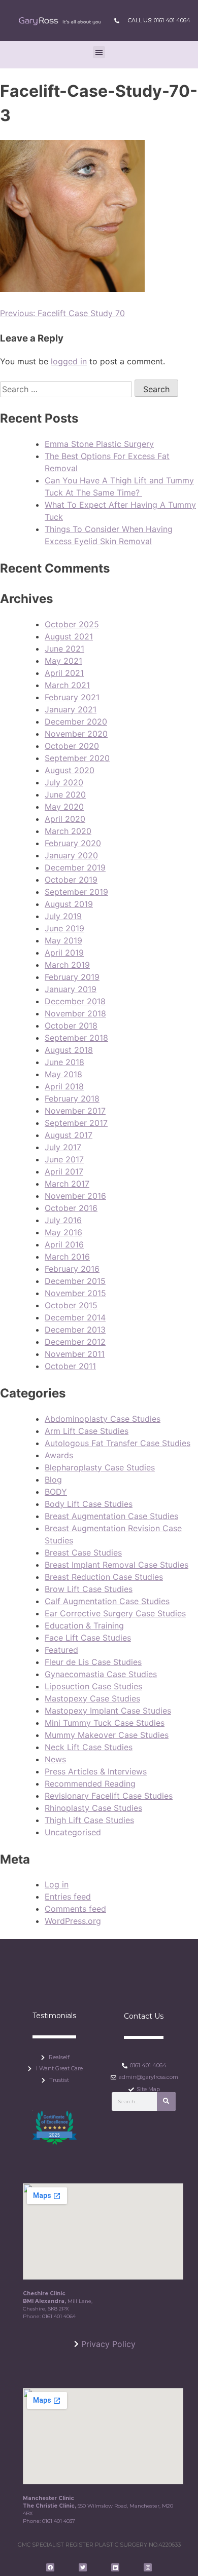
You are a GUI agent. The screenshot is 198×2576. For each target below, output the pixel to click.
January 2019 (71, 989)
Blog (53, 1480)
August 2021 (69, 636)
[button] (99, 52)
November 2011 (75, 1354)
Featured (61, 1650)
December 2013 (75, 1330)
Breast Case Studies (83, 1552)
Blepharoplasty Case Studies (100, 1467)
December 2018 (75, 1001)
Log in (57, 1884)
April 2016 (64, 1244)
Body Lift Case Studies (89, 1504)
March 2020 (68, 831)
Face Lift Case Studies (88, 1638)
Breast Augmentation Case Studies (111, 1516)
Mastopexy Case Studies (92, 1698)
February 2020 (73, 843)
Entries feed (68, 1897)
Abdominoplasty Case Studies (103, 1419)
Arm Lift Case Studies (87, 1431)
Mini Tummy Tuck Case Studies (105, 1723)
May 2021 (63, 661)
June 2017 (64, 1159)
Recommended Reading (90, 1784)
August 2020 (70, 770)
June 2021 (64, 649)
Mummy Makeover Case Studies (107, 1735)
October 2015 (71, 1305)
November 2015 (75, 1293)
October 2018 (71, 1026)
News (55, 1759)
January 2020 (71, 855)
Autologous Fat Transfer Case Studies (118, 1443)
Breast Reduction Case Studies (104, 1577)
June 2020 (65, 794)
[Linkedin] (115, 2567)
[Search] (166, 2101)
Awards (59, 1455)
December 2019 (75, 867)
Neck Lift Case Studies (89, 1747)
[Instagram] (148, 2567)
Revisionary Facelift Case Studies (109, 1796)
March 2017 (67, 1184)
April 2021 (64, 673)
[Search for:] (67, 389)
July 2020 (64, 782)
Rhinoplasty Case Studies (93, 1808)
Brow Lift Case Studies (89, 1589)
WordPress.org (73, 1921)
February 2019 (72, 977)
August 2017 (69, 1135)
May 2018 (63, 1074)
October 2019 (71, 880)
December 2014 (75, 1317)
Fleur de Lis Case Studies (93, 1662)
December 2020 (76, 722)
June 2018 (64, 1062)
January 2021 (71, 709)
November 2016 (75, 1196)
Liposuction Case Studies (93, 1686)
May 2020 (64, 807)
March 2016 (67, 1257)
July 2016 (63, 1220)
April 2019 (64, 953)
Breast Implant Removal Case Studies (117, 1565)
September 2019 (76, 892)
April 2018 (64, 1086)
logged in (69, 361)
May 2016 (63, 1232)
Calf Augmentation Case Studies (107, 1601)
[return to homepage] (60, 21)
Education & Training (84, 1625)
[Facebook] (50, 2567)
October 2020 (72, 746)
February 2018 (72, 1098)
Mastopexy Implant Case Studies (108, 1711)
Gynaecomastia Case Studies (101, 1674)
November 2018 (75, 1013)
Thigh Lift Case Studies (89, 1820)
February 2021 (72, 697)
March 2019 (67, 965)
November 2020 (76, 734)
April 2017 (64, 1171)
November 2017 (75, 1111)
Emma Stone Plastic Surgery (99, 444)
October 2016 (71, 1208)
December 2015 (75, 1281)
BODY (56, 1492)
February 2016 (72, 1269)
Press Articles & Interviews (96, 1771)
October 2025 (72, 624)
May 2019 (63, 940)
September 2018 (76, 1038)
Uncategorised (73, 1832)
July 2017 (63, 1147)
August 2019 (69, 904)
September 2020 (77, 758)
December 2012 (75, 1342)
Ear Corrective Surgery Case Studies (115, 1613)
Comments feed (75, 1909)
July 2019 (63, 916)
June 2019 (64, 928)
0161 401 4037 (59, 2521)
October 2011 (70, 1366)
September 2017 (76, 1123)
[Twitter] (83, 2567)
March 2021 (67, 685)
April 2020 (65, 819)
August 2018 (69, 1050)
